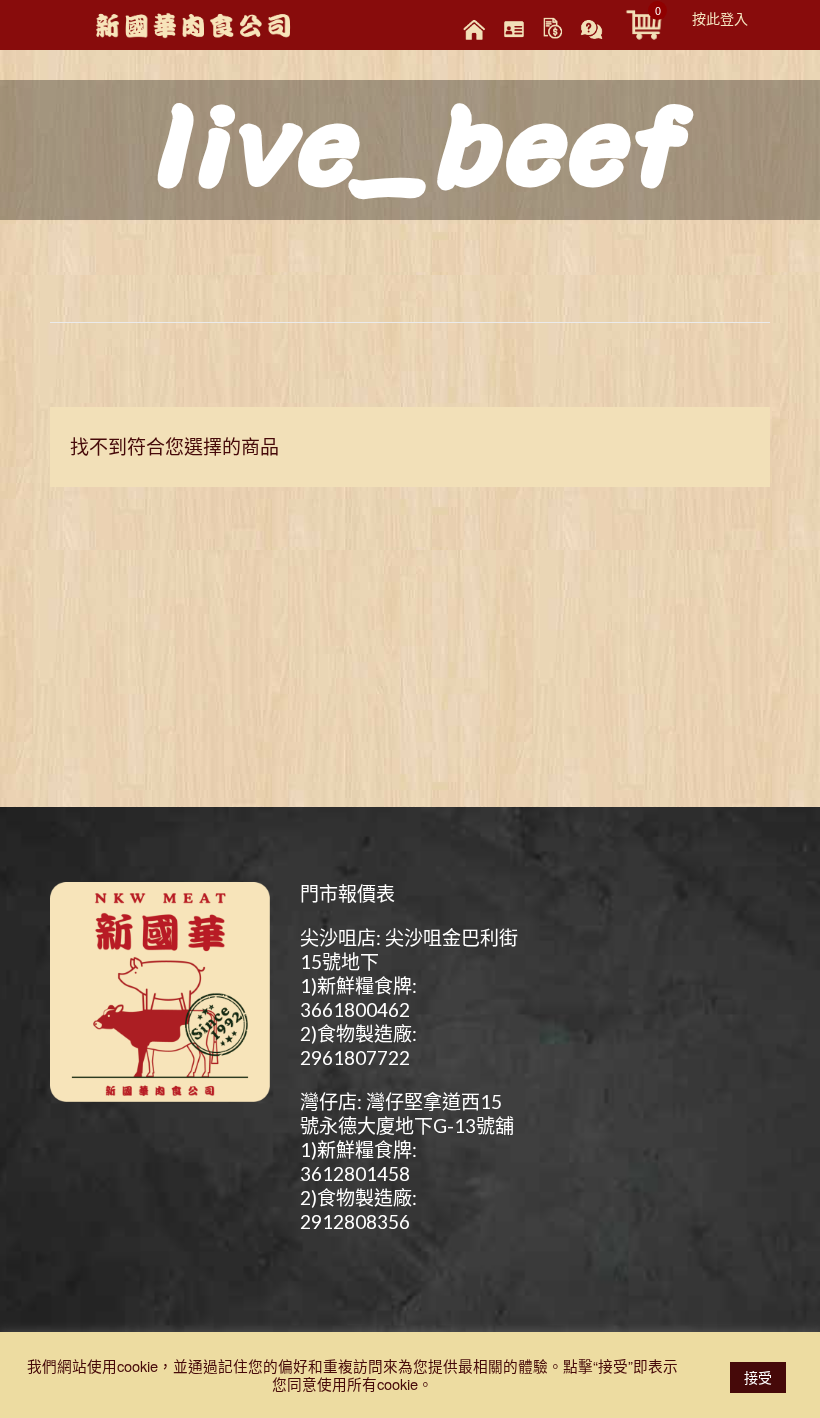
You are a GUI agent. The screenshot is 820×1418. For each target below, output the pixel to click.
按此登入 (720, 18)
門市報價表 (347, 893)
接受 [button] (758, 1377)
